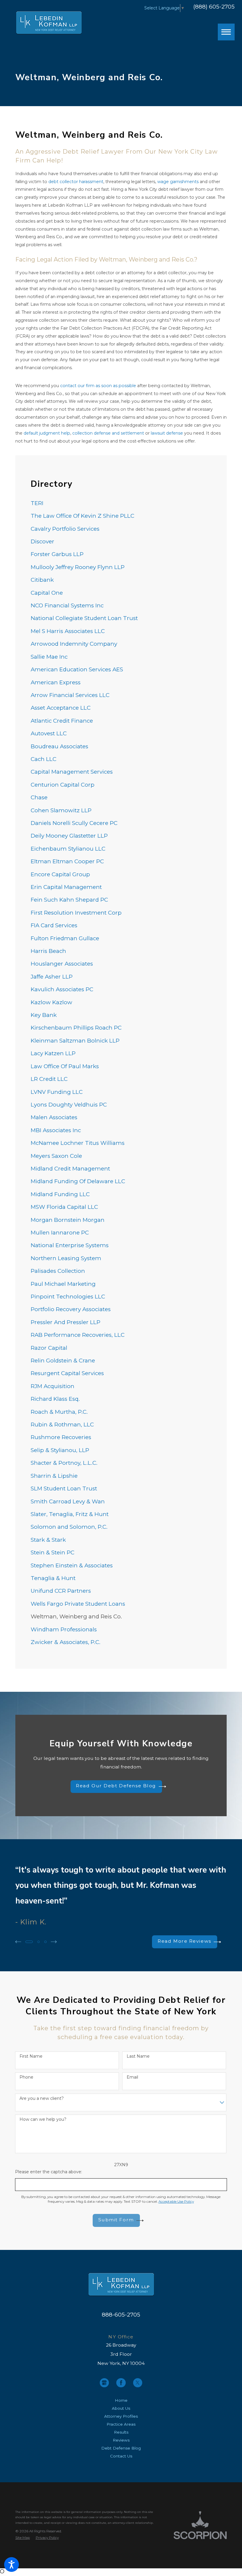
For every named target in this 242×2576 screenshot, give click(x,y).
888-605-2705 (121, 2315)
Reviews (121, 2440)
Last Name (138, 2056)
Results (121, 2432)
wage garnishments (178, 182)
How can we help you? (43, 2119)
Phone (26, 2077)
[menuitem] (121, 503)
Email (132, 2077)
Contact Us (121, 2456)
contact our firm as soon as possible (98, 386)
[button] (12, 2565)
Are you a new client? (42, 2099)
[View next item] (54, 1942)
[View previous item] (18, 1942)
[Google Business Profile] (104, 2383)
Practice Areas (121, 2424)
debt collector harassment (76, 182)
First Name (31, 2056)
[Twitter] (138, 2383)
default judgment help (47, 433)
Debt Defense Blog (121, 2448)
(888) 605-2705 (214, 7)
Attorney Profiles (121, 2416)
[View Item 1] (29, 1942)
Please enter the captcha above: (49, 2172)
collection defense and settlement (108, 433)
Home (121, 2400)
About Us (121, 2408)
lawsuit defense (167, 433)
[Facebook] (121, 2383)
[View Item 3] (45, 1942)
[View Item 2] (39, 1942)
